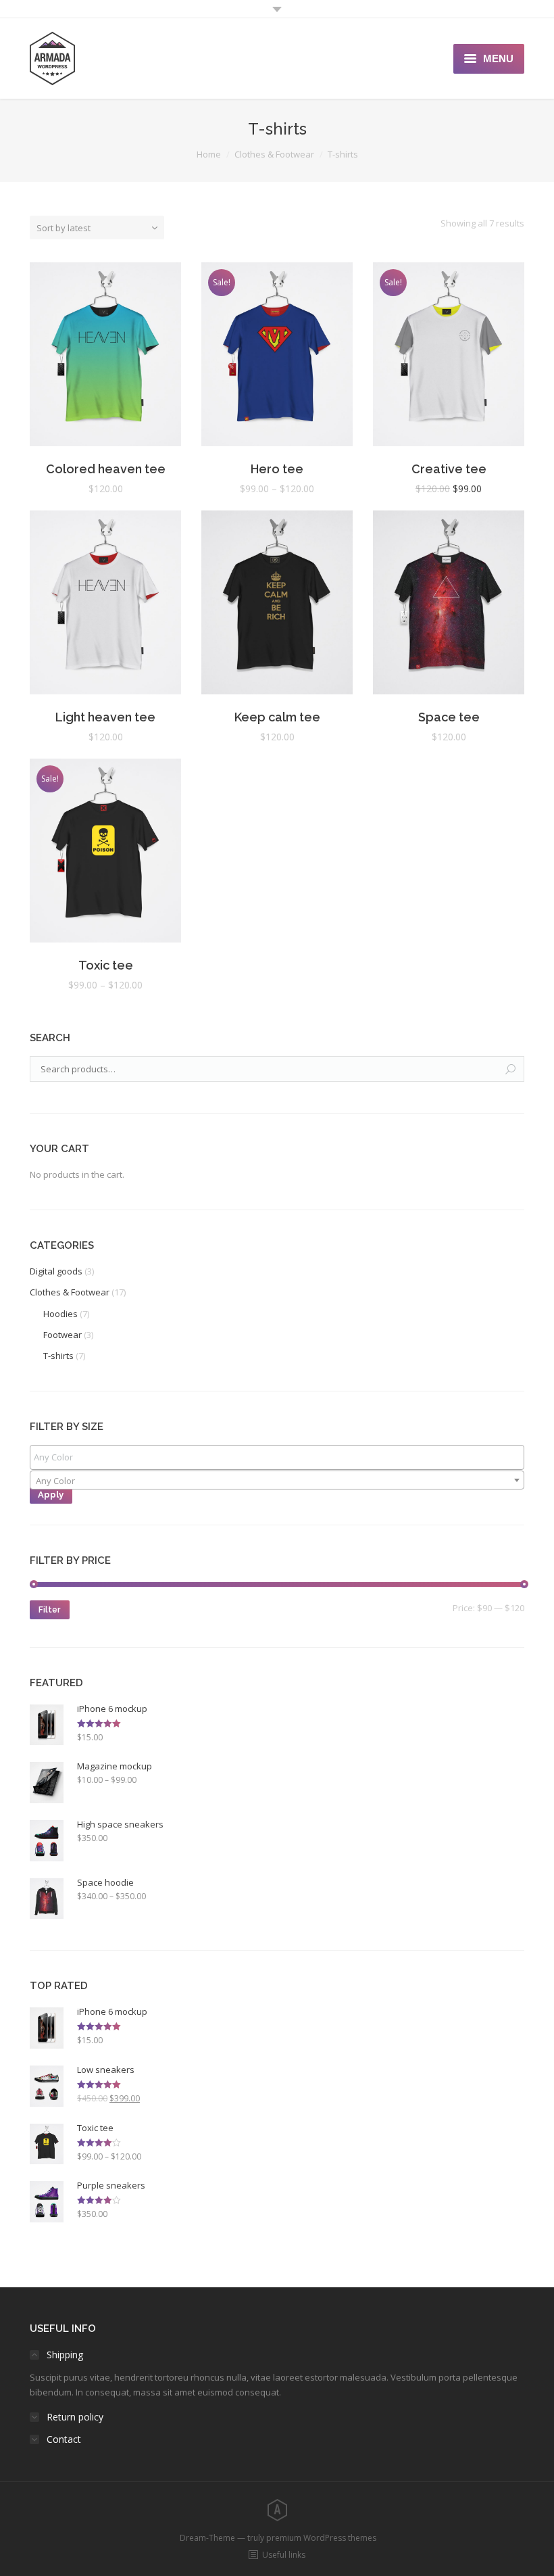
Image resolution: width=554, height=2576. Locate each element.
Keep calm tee (277, 717)
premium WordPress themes (321, 2538)
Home (209, 154)
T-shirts (58, 1356)
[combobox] (277, 1480)
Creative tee (449, 469)
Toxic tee (106, 965)
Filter (49, 1610)
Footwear (62, 1335)
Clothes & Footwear (274, 154)
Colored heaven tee (106, 469)
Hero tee (277, 469)
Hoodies (60, 1314)
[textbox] (280, 1457)
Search (511, 1070)
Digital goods (56, 1271)
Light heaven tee (105, 717)
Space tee (449, 717)
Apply (51, 1495)
